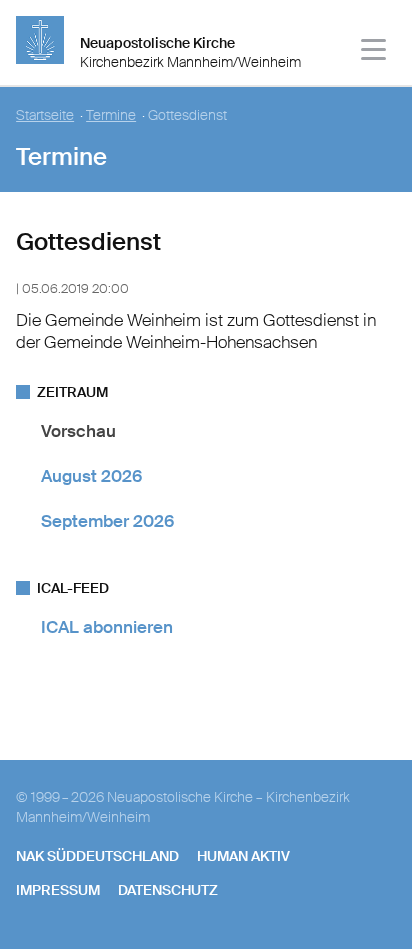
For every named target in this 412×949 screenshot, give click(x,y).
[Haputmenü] (374, 52)
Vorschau (78, 431)
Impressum (58, 890)
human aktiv (243, 856)
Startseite (45, 115)
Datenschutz (168, 890)
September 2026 (107, 521)
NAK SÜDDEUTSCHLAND (97, 856)
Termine (111, 115)
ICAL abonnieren (107, 627)
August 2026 (91, 476)
